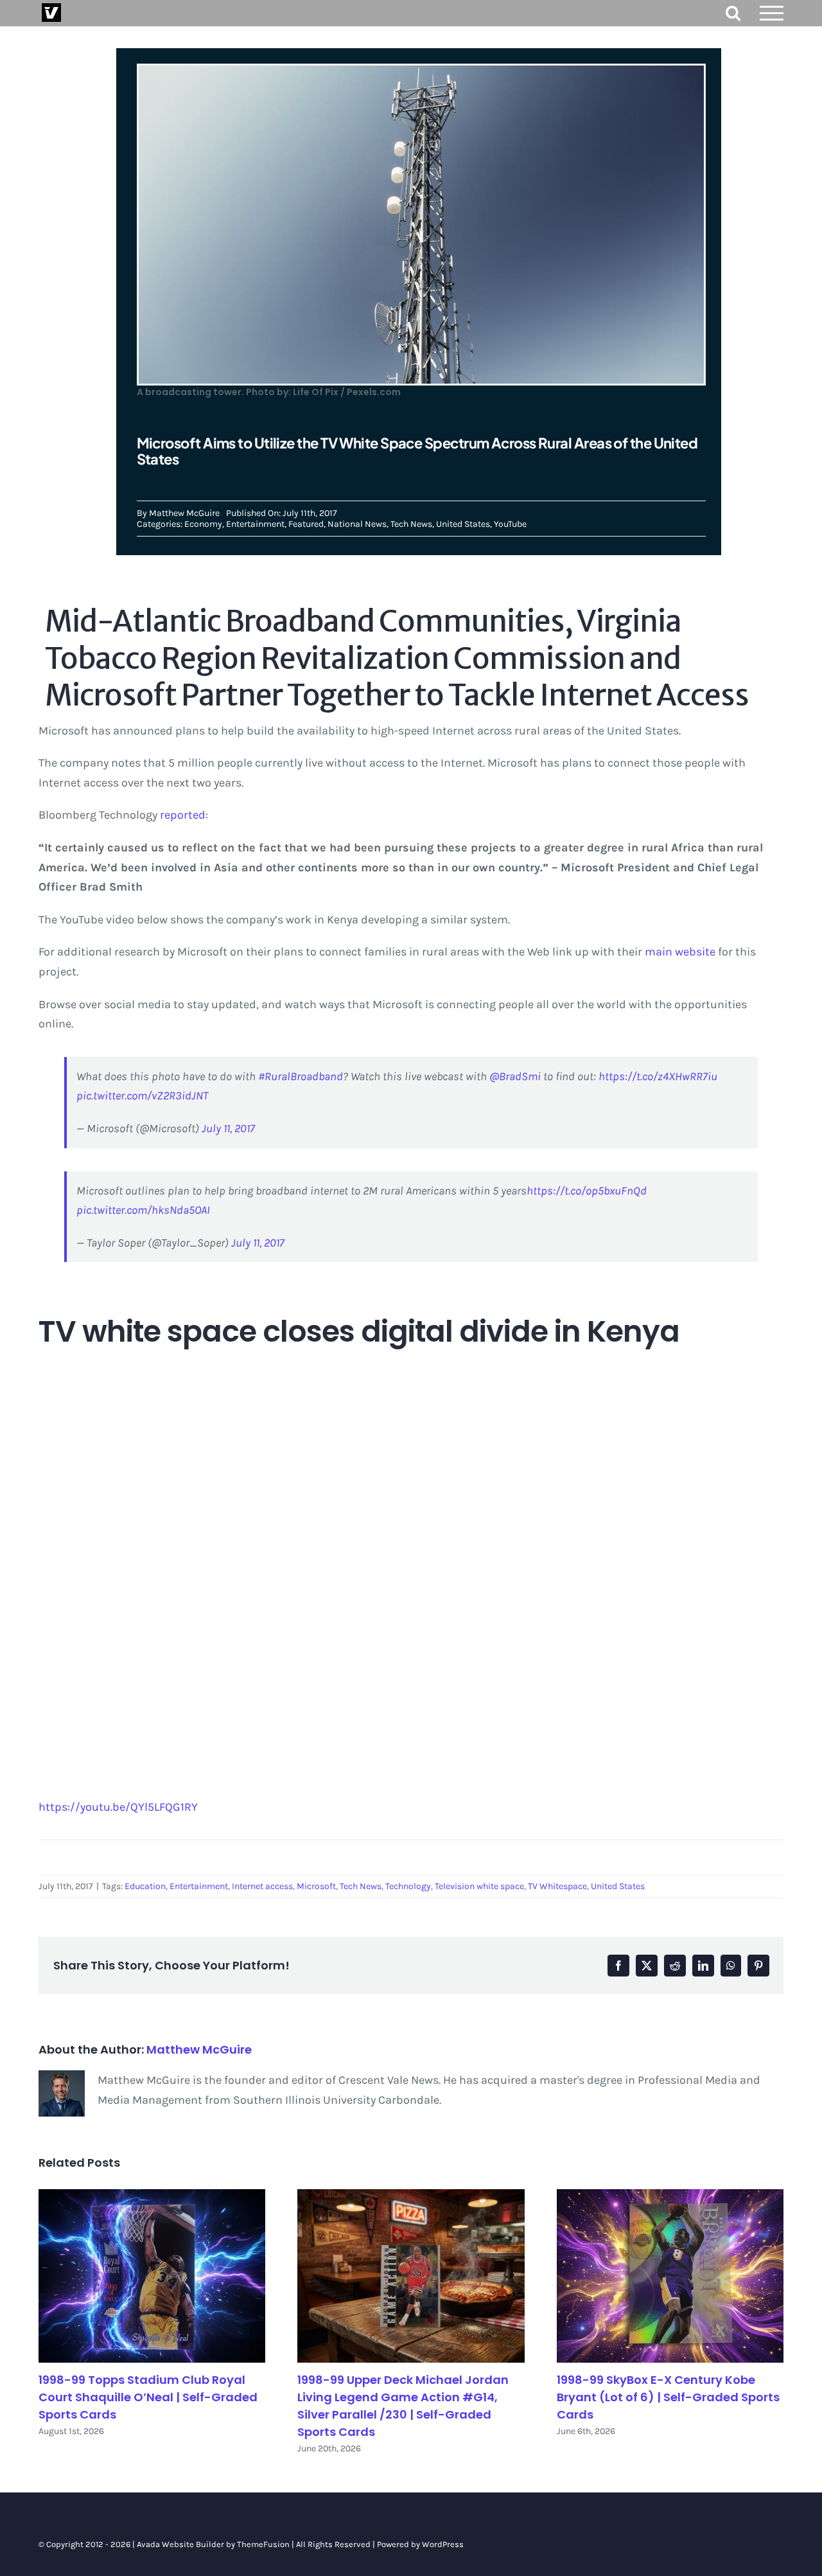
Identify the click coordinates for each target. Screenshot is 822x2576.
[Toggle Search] (733, 13)
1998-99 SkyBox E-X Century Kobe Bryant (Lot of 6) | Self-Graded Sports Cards (668, 2397)
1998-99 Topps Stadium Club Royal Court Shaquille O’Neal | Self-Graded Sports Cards (148, 2397)
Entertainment (255, 524)
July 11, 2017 (228, 1128)
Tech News (411, 524)
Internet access (262, 1886)
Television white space (479, 1886)
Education (145, 1886)
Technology (408, 1886)
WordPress (443, 2544)
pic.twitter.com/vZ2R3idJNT (142, 1096)
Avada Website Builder (180, 2544)
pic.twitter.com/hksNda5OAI (143, 1210)
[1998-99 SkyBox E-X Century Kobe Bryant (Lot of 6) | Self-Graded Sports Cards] (670, 2276)
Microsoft (316, 1886)
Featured (306, 524)
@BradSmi (515, 1076)
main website (680, 952)
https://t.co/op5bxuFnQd (587, 1191)
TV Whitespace (557, 1886)
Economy (203, 524)
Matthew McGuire (184, 513)
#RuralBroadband (301, 1076)
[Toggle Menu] (772, 13)
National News (357, 524)
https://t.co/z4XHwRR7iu (658, 1076)
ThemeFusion (263, 2544)
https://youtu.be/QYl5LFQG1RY (118, 1807)
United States (463, 524)
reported (183, 815)
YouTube (510, 524)
